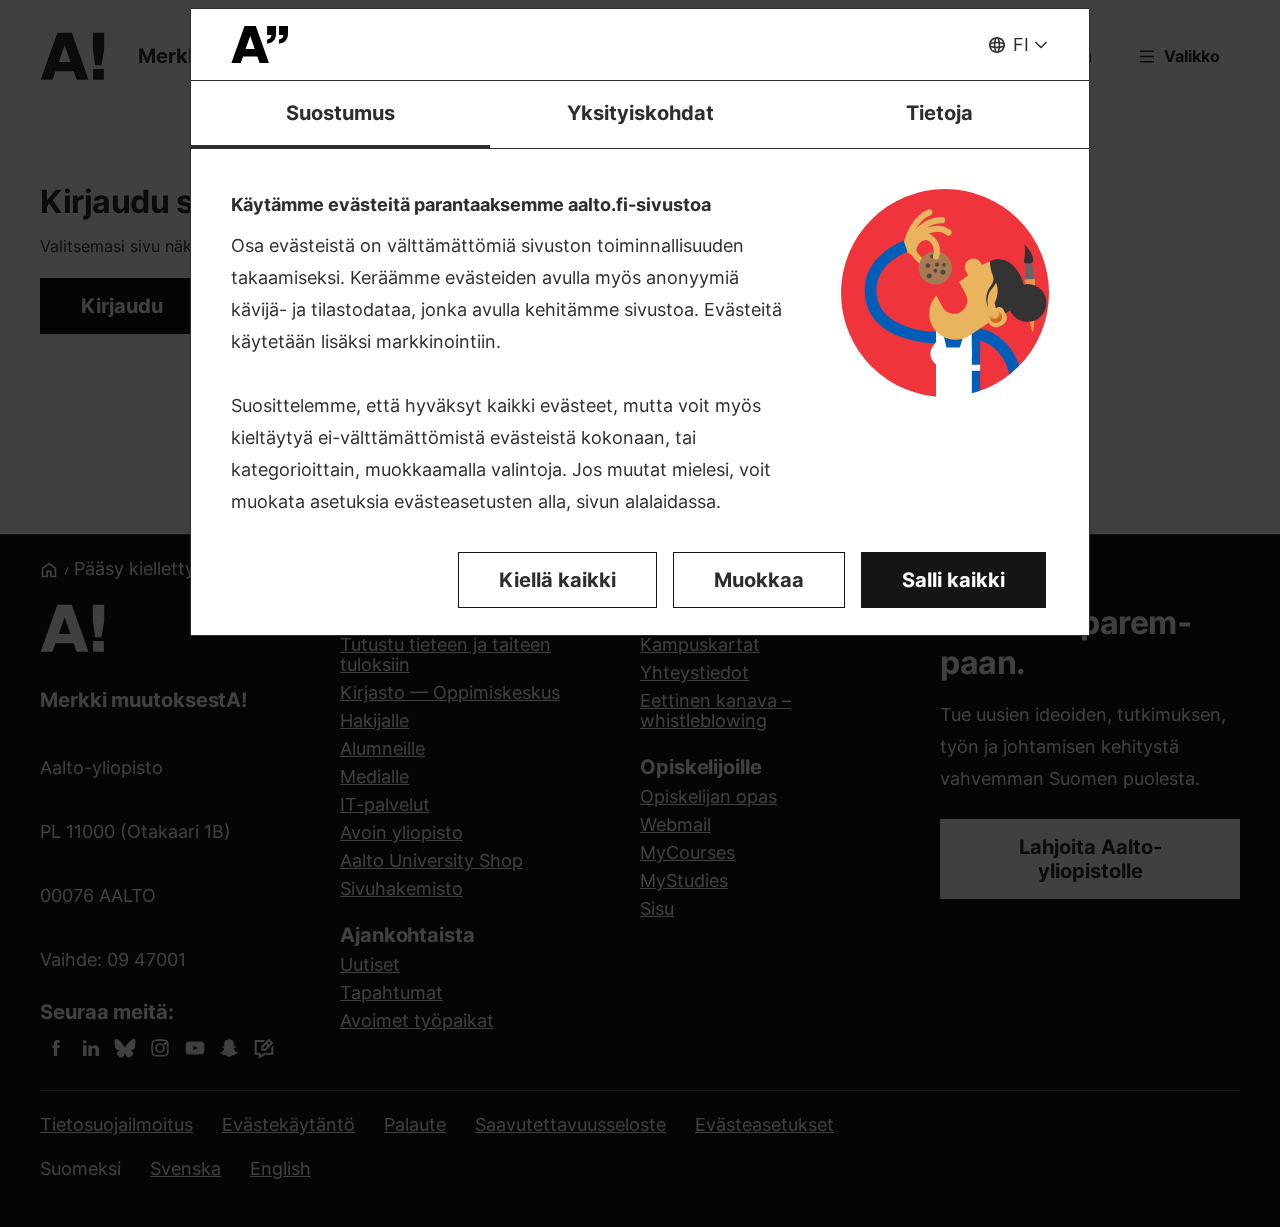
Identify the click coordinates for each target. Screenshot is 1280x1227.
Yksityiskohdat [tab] (640, 113)
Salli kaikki (953, 580)
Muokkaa (759, 580)
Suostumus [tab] (340, 113)
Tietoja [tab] (939, 113)
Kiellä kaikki (557, 580)
